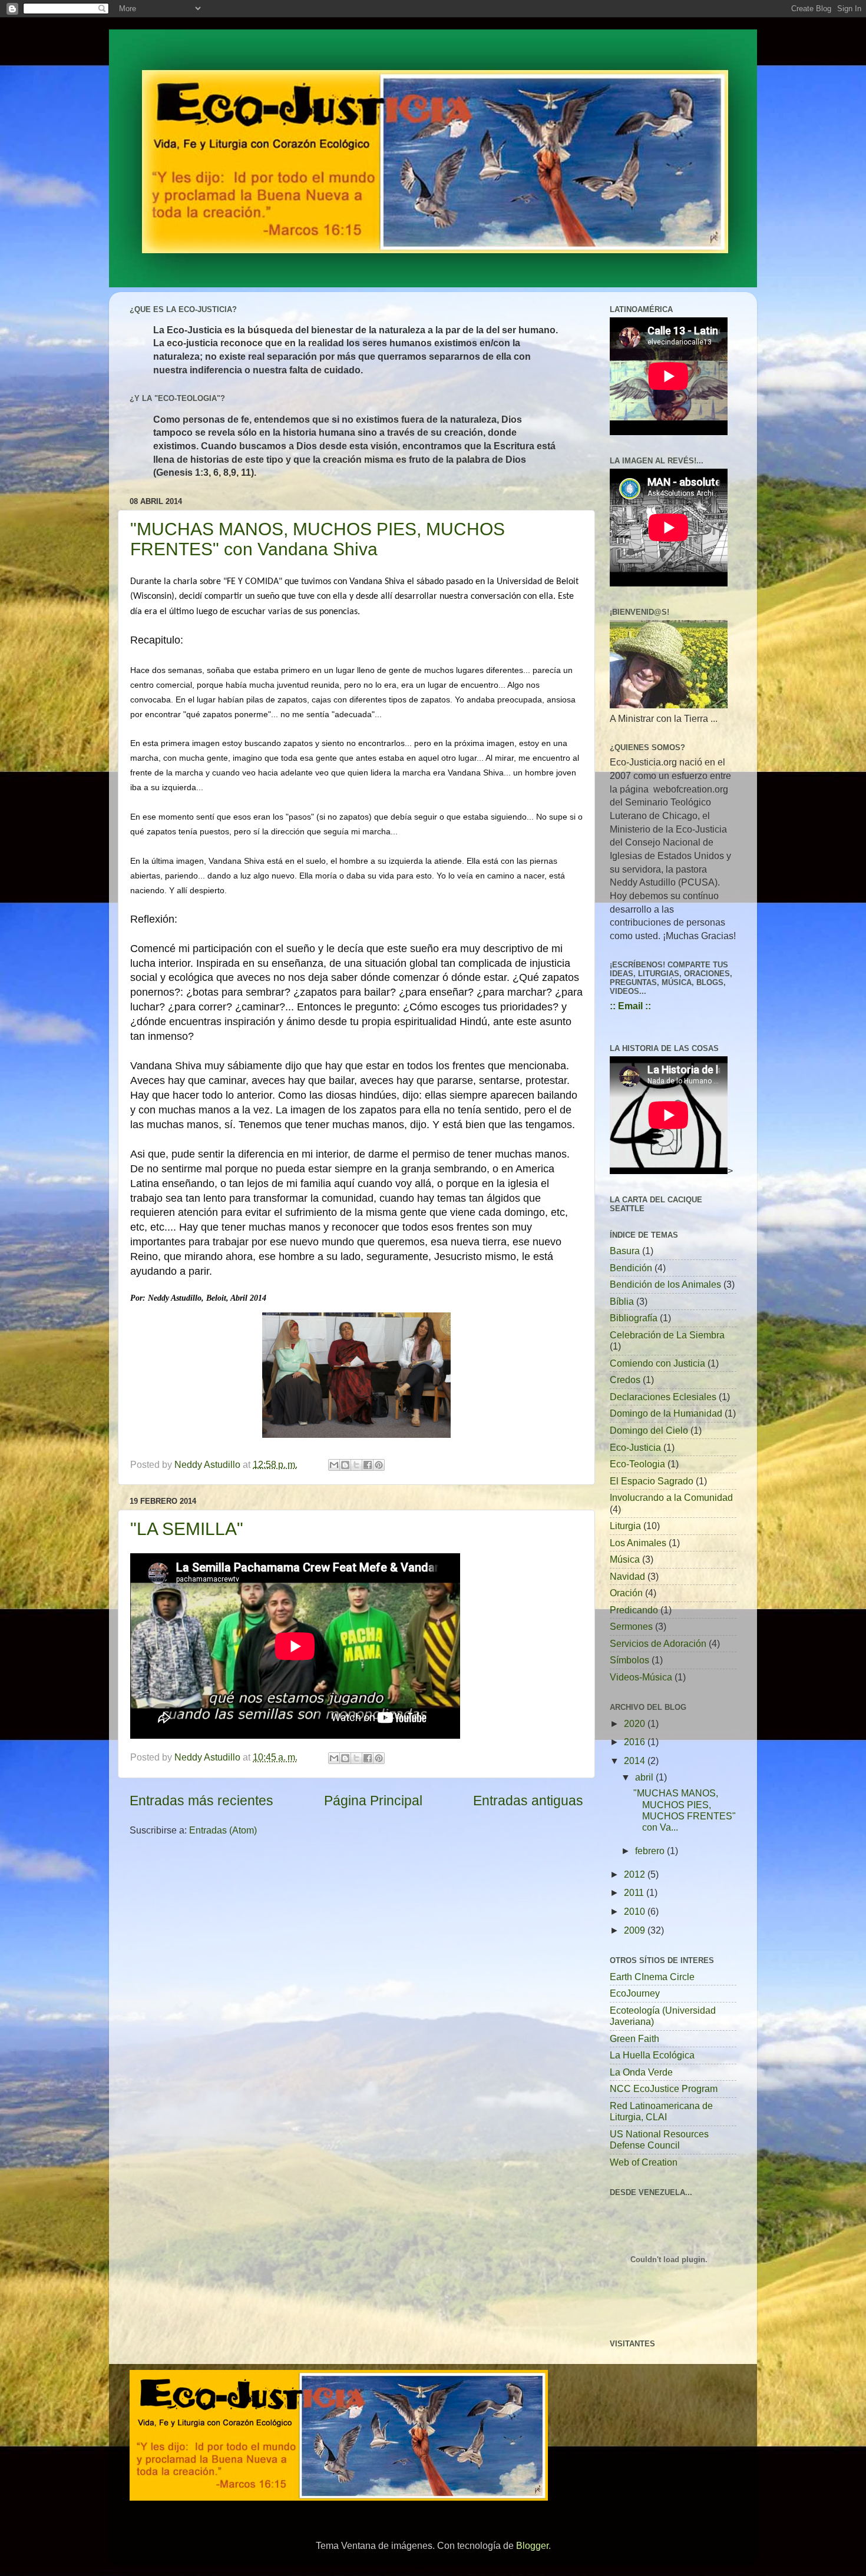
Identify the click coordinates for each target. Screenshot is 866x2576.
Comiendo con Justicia (657, 1363)
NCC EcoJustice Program (664, 2088)
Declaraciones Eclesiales (663, 1397)
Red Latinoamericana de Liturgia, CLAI (661, 2111)
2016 (636, 1742)
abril (645, 1777)
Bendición (631, 1268)
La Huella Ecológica (652, 2055)
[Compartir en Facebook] (368, 1465)
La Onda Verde (641, 2072)
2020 (636, 1723)
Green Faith (634, 2038)
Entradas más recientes (201, 1801)
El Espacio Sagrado (652, 1481)
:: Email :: (630, 1006)
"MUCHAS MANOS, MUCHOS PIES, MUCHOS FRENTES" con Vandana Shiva (318, 539)
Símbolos (629, 1660)
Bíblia (622, 1301)
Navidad (627, 1576)
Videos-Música (641, 1677)
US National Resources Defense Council (659, 2139)
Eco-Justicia (635, 1447)
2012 (636, 1874)
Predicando (634, 1610)
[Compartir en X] (356, 1465)
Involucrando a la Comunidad (671, 1497)
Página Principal (373, 1801)
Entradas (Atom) (223, 1830)
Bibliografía (634, 1318)
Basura (625, 1251)
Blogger (532, 2545)
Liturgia (625, 1526)
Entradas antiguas (528, 1801)
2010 (636, 1911)
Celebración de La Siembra (667, 1335)
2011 (635, 1892)
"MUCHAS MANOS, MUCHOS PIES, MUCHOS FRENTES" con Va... (685, 1810)
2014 (636, 1761)
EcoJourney (635, 1993)
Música (625, 1559)
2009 (636, 1930)
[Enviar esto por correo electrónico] (334, 1465)
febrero (651, 1851)
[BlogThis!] (345, 1465)
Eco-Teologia (637, 1464)
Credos (625, 1380)
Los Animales (638, 1543)
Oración (626, 1593)
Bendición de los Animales (665, 1284)
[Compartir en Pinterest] (379, 1465)
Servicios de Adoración (658, 1643)
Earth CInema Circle (652, 1977)
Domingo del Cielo (649, 1430)
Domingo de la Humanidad (666, 1413)
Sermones (631, 1626)
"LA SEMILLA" (187, 1529)
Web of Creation (644, 2162)
